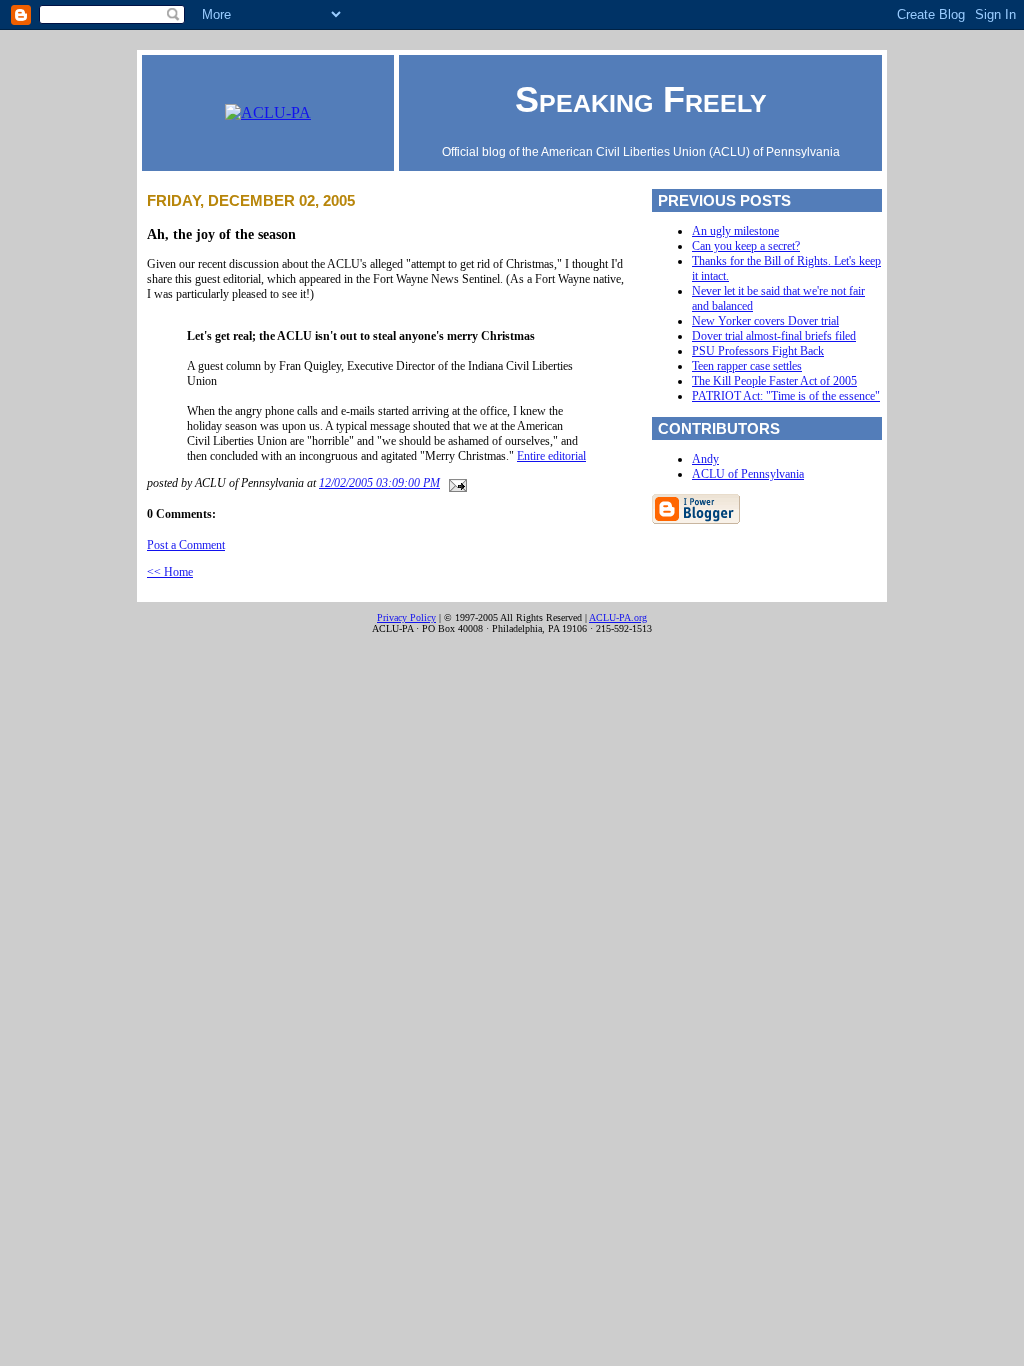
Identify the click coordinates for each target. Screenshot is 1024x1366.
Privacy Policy (406, 617)
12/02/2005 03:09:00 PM (379, 483)
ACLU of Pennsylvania (748, 474)
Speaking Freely (641, 99)
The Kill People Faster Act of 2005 (774, 381)
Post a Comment (186, 545)
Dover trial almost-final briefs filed (774, 336)
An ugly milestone (735, 231)
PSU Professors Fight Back (758, 351)
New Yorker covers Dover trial (765, 321)
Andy (705, 459)
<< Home (170, 572)
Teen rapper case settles (747, 366)
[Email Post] (455, 483)
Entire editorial (551, 456)
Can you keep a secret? (746, 246)
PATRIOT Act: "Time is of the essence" (786, 396)
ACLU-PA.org (618, 617)
